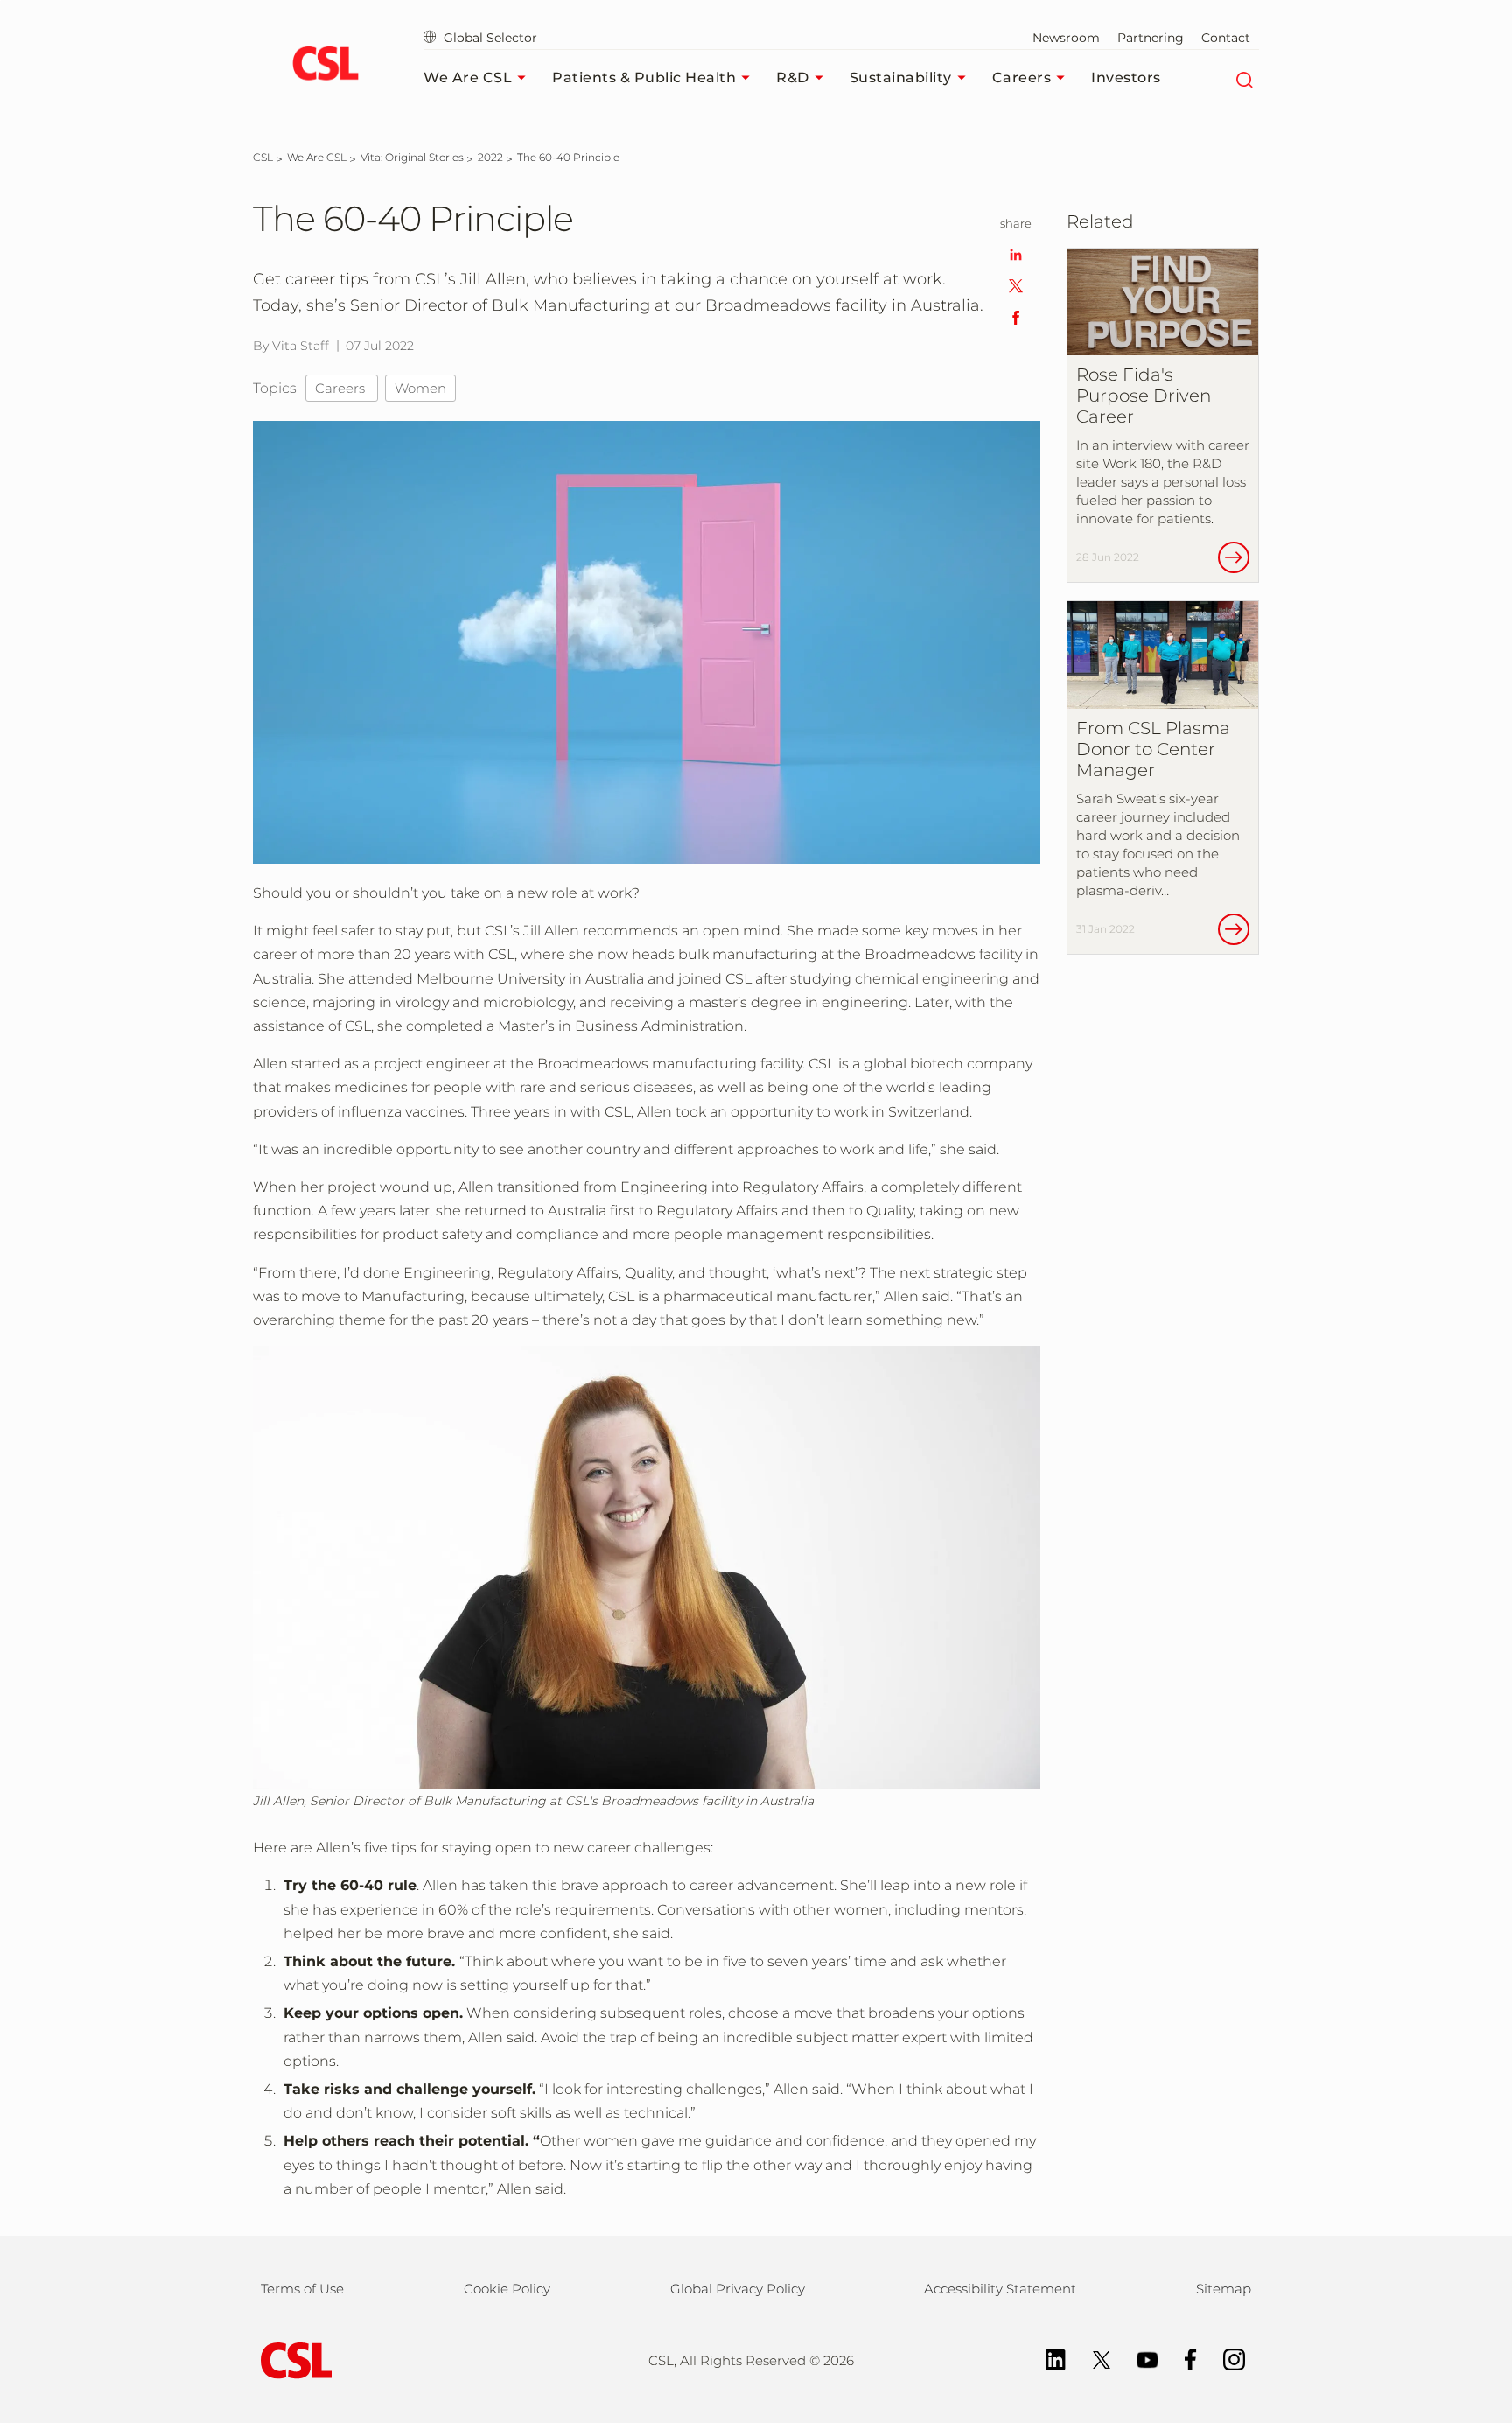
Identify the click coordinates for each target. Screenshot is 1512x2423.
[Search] (1244, 78)
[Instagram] (1225, 2358)
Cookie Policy (507, 2289)
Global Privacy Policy (738, 2289)
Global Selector (489, 38)
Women (420, 388)
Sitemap (1224, 2289)
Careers (1022, 77)
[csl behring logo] (292, 2360)
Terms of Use (302, 2289)
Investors (1126, 77)
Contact (1226, 38)
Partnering (1151, 38)
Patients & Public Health (644, 77)
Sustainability (901, 77)
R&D (793, 77)
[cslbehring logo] (325, 66)
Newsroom (1066, 38)
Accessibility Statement (1000, 2289)
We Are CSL (468, 77)
